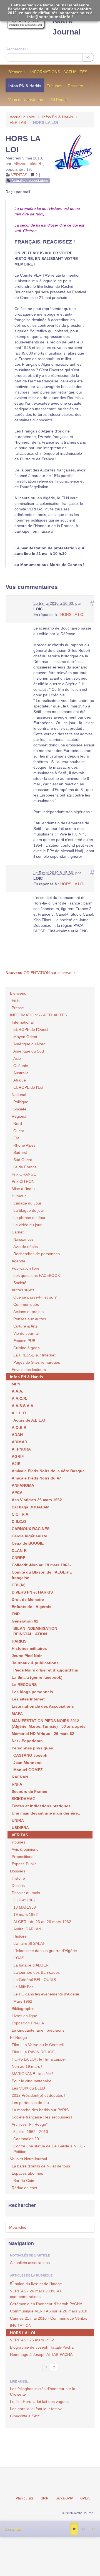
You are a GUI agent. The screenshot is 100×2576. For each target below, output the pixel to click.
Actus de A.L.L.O (29, 1420)
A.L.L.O (19, 1413)
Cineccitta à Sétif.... (27, 2416)
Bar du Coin (24, 2181)
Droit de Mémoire (28, 1599)
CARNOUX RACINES (31, 1529)
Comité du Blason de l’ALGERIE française (42, 1575)
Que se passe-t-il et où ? (35, 1297)
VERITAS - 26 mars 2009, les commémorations (36, 2294)
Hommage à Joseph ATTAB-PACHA (41, 2354)
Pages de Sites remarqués (37, 1362)
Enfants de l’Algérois (32, 1607)
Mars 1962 (23, 2001)
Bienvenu (17, 72)
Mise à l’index (24, 1189)
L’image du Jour (27, 1203)
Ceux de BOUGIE (28, 1543)
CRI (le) (19, 1585)
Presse (18, 1008)
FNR (16, 1614)
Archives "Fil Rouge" (30, 2124)
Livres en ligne (24, 2016)
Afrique (20, 1080)
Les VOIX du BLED (28, 2088)
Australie (21, 1073)
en (93, 2529)
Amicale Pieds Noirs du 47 (36, 1478)
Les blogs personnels (32, 1692)
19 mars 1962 (26, 1914)
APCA (17, 1493)
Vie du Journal (26, 1333)
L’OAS (19, 1958)
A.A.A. (17, 1391)
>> (88, 57)
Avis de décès (26, 1247)
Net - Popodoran (27, 1741)
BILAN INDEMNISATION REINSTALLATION (35, 1631)
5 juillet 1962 (24, 1900)
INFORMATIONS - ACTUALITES (59, 72)
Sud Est (20, 1152)
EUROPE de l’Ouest (31, 1029)
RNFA (17, 1784)
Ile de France (25, 1167)
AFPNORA (21, 1449)
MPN (16, 1384)
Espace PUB (24, 1341)
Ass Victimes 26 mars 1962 (37, 1500)
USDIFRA (20, 1828)
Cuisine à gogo (27, 1348)
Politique (21, 1102)
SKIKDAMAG (24, 1799)
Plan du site (25, 2498)
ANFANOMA (23, 1485)
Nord (18, 1124)
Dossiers (75, 86)
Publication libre (26, 1268)
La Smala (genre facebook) (37, 1677)
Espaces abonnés (27, 2173)
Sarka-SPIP (64, 2498)
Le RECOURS (24, 1685)
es (83, 2529)
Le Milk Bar (23, 1987)
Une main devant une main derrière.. (46, 1813)
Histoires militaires (29, 1648)
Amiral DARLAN (27, 1929)
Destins (18, 1886)
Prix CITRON (23, 1181)
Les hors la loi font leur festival (37, 2409)
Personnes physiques (32, 1748)
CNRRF (18, 1558)
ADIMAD (19, 1442)
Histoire (18, 1878)
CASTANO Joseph (30, 1755)
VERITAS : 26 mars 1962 (32, 2340)
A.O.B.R (19, 1427)
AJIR (16, 1464)
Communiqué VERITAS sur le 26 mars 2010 (49, 2311)
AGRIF (18, 1456)
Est (16, 1138)
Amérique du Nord (29, 1044)
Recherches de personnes (37, 1254)
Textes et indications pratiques (41, 1806)
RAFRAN (20, 1777)
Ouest (19, 1131)
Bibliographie (23, 2009)
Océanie (21, 1066)
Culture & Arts (25, 1326)
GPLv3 (85, 2498)
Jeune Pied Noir (27, 1656)
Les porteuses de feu (30, 2103)
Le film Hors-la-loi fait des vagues (39, 2402)
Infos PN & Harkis (25, 86)
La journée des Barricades (37, 1972)
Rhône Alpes (24, 1145)
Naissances (23, 1239)
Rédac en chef (24, 2188)
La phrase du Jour (29, 1218)
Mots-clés (18, 2227)
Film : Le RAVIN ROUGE (33, 2052)
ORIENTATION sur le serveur (40, 973)
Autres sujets (23, 1290)
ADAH (17, 1435)
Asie (17, 1058)
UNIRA (18, 1820)
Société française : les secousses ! (42, 2117)
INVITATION (21, 2326)
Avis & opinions (25, 1849)
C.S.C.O (19, 1521)
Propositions (22, 1857)
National (19, 1095)
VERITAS (18, 122)
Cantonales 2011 (28, 2139)
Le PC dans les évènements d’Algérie (46, 1994)
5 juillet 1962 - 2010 (31, 2132)
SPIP (45, 2498)
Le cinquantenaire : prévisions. (39, 2030)
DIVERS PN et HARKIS (32, 1592)
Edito (16, 1001)
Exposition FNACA (28, 2023)
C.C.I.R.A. (21, 1514)
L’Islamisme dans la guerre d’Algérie (45, 1951)
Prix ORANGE (24, 1174)
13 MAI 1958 (25, 1907)
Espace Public (24, 1864)
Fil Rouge (59, 100)
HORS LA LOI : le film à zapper (39, 2059)
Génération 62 (25, 1621)
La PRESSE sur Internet (34, 1355)
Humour (19, 1196)
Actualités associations (30, 181)
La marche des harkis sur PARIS (40, 2110)
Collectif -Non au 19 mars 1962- (41, 1565)
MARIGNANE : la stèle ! (32, 2074)
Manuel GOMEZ (28, 1770)
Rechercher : (17, 49)
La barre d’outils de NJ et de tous (41, 2166)
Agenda (18, 1261)
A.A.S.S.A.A (22, 1406)
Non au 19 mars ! (27, 2066)
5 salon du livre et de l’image (36, 2283)
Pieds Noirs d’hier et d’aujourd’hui (46, 1670)
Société (20, 1109)
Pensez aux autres (30, 1319)
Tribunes (55, 86)
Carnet (18, 1232)
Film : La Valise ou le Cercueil (38, 2045)
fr (74, 2529)
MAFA (17, 1714)
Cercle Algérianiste (29, 1536)
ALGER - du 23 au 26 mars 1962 (42, 1922)
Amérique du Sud (29, 1051)
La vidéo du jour (27, 1225)
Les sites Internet (28, 1699)
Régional (19, 1116)
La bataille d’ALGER (31, 1965)
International (23, 1022)
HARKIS (19, 1641)
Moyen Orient (25, 1037)
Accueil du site (22, 117)
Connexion (12, 2529)
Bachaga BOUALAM (31, 1507)
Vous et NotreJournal (27, 100)
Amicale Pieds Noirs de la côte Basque (48, 1471)
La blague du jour (29, 1210)
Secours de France (29, 1791)
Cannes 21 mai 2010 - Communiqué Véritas (49, 2318)
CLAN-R (19, 1550)
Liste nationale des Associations (43, 1706)
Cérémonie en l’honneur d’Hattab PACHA (46, 2304)
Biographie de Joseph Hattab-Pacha (42, 2347)
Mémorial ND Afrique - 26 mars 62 (43, 1734)
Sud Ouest (23, 1160)
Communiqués (26, 1304)
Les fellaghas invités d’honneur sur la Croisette (43, 2391)
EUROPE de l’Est (28, 1087)
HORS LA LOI (72, 614)
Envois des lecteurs (29, 1370)
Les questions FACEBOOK (37, 1275)
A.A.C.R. (19, 1398)
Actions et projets (28, 1312)
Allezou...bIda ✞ (28, 164)
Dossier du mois (26, 1893)
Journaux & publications (35, 1663)
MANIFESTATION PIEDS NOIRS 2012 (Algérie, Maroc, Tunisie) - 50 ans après (49, 1724)
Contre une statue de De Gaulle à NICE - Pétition (49, 2149)
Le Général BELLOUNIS (35, 1980)
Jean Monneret (27, 1763)
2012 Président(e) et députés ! (38, 2095)
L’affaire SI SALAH (29, 1943)
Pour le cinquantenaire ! (33, 2081)
